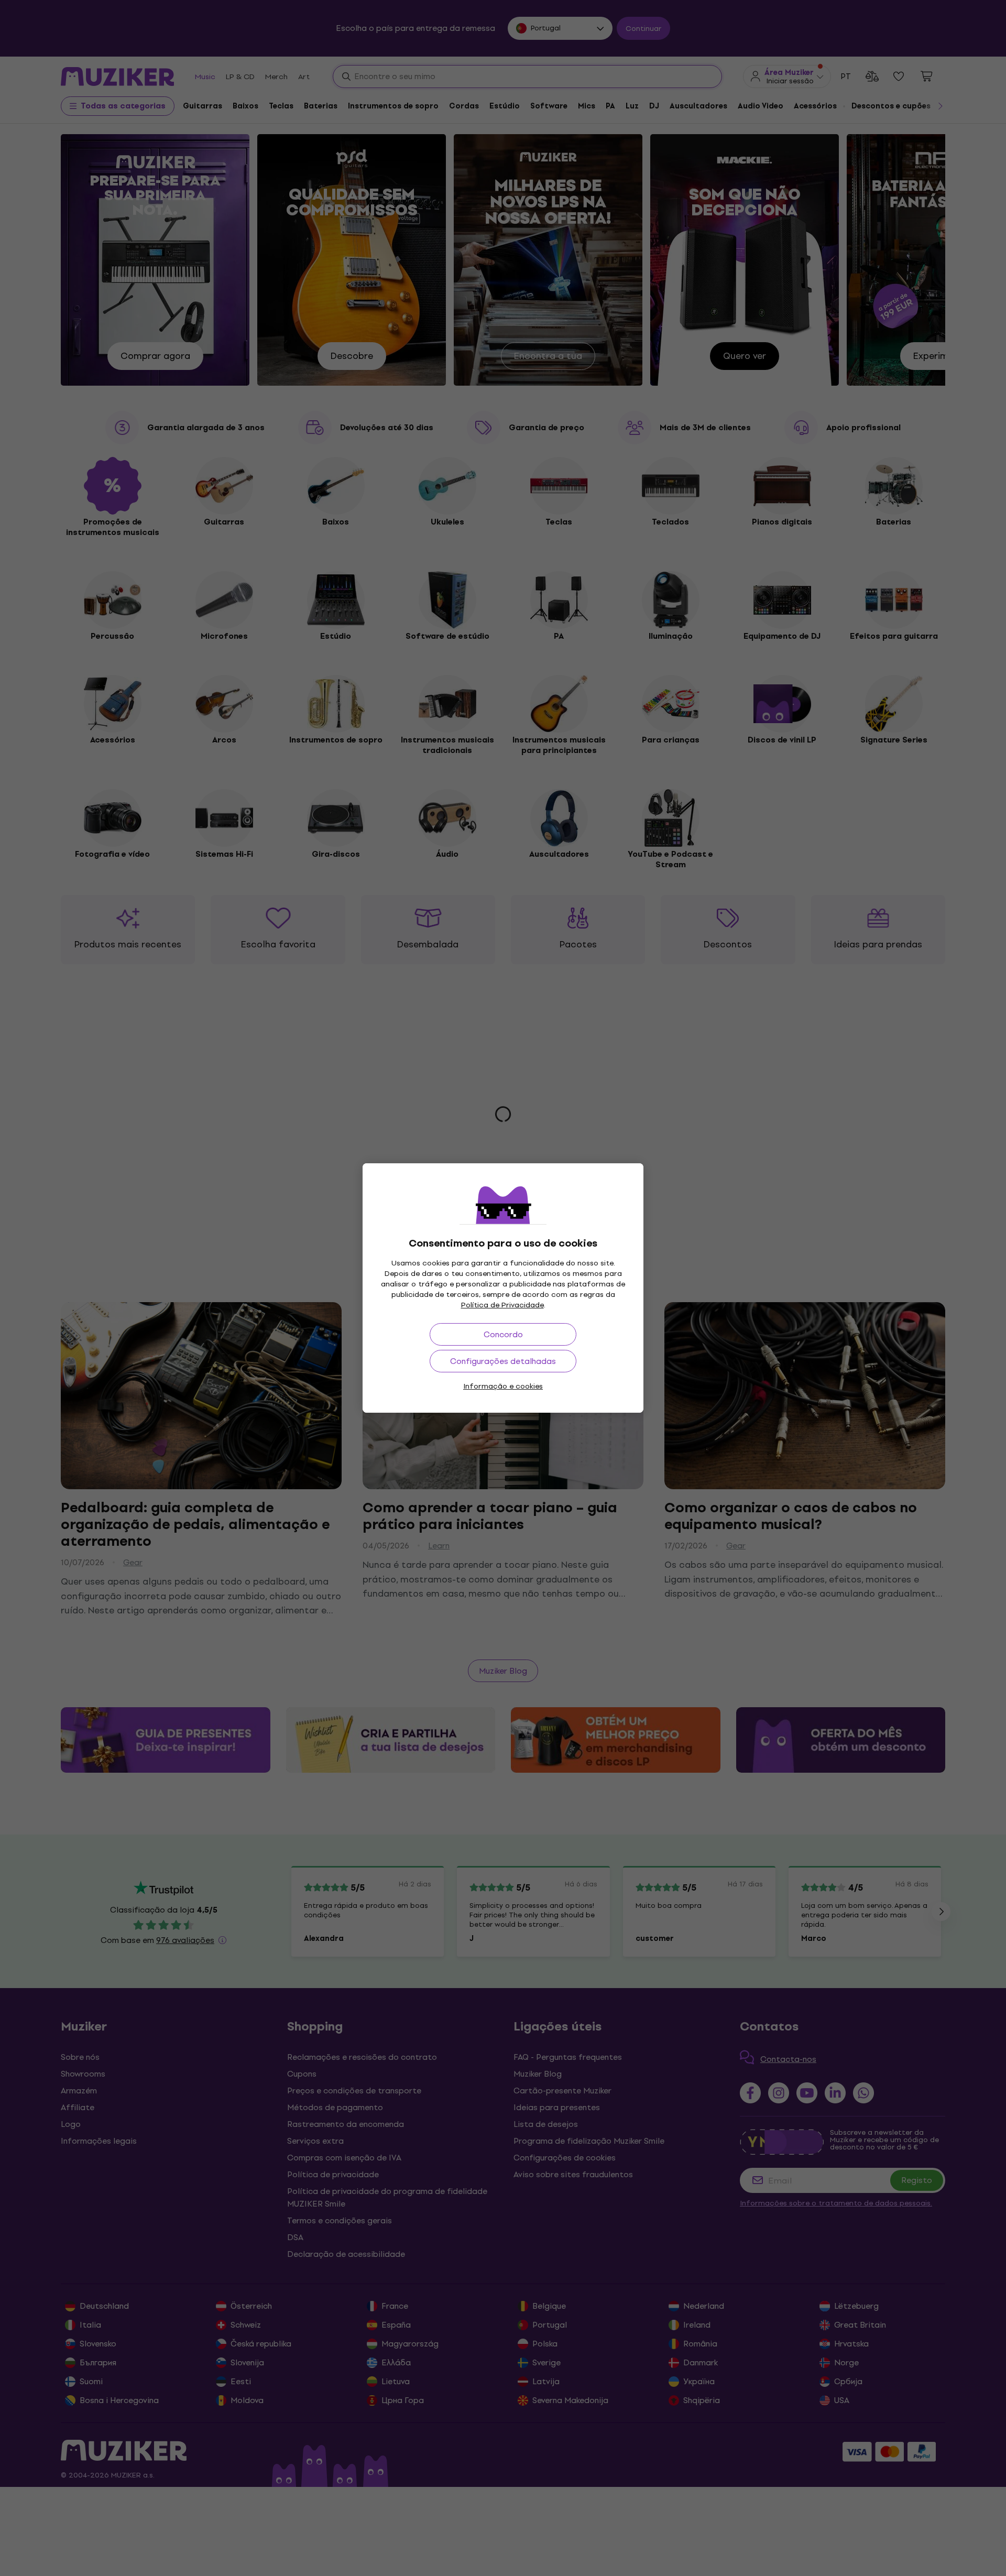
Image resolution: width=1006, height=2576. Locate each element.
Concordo (503, 1334)
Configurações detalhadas (503, 1361)
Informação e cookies (503, 1386)
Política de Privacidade (502, 1305)
